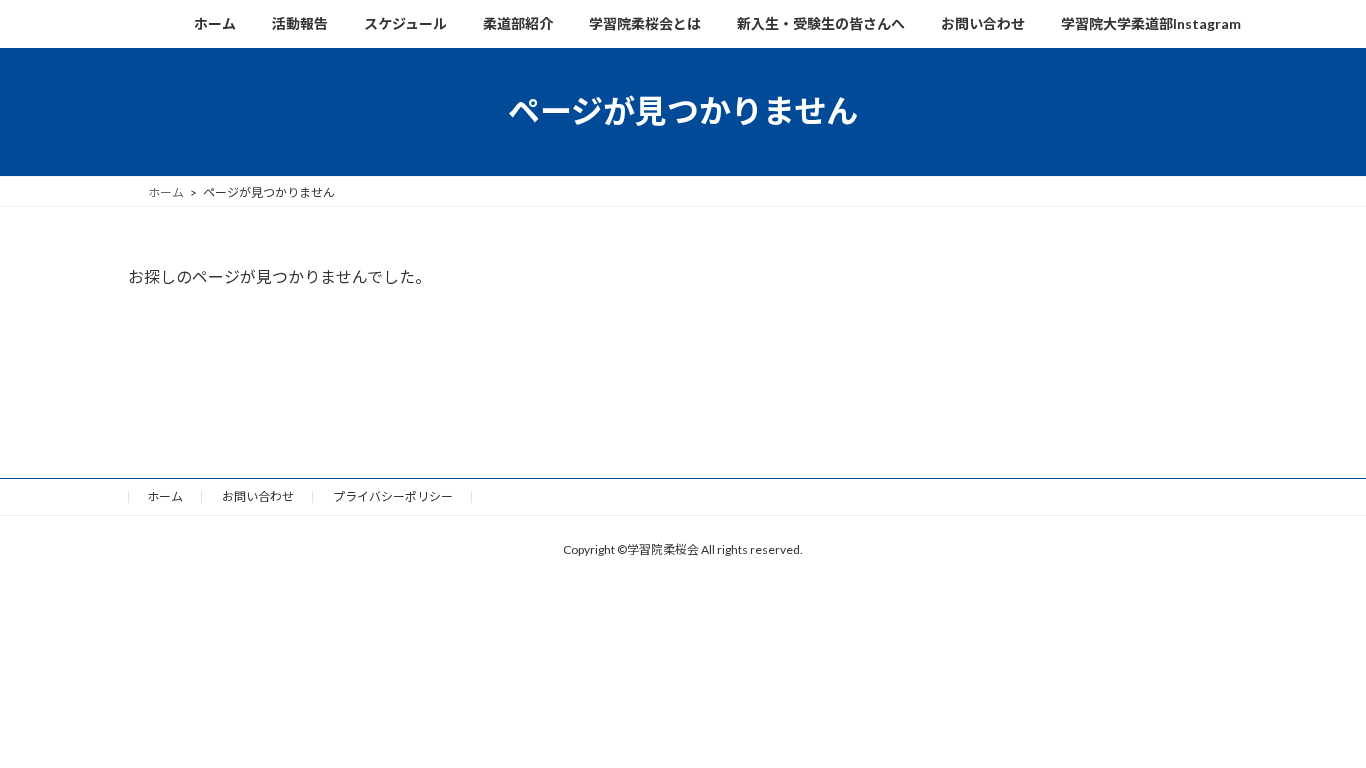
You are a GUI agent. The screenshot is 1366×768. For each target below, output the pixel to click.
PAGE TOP (1309, 714)
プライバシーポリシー (393, 496)
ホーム (165, 496)
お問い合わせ (258, 496)
